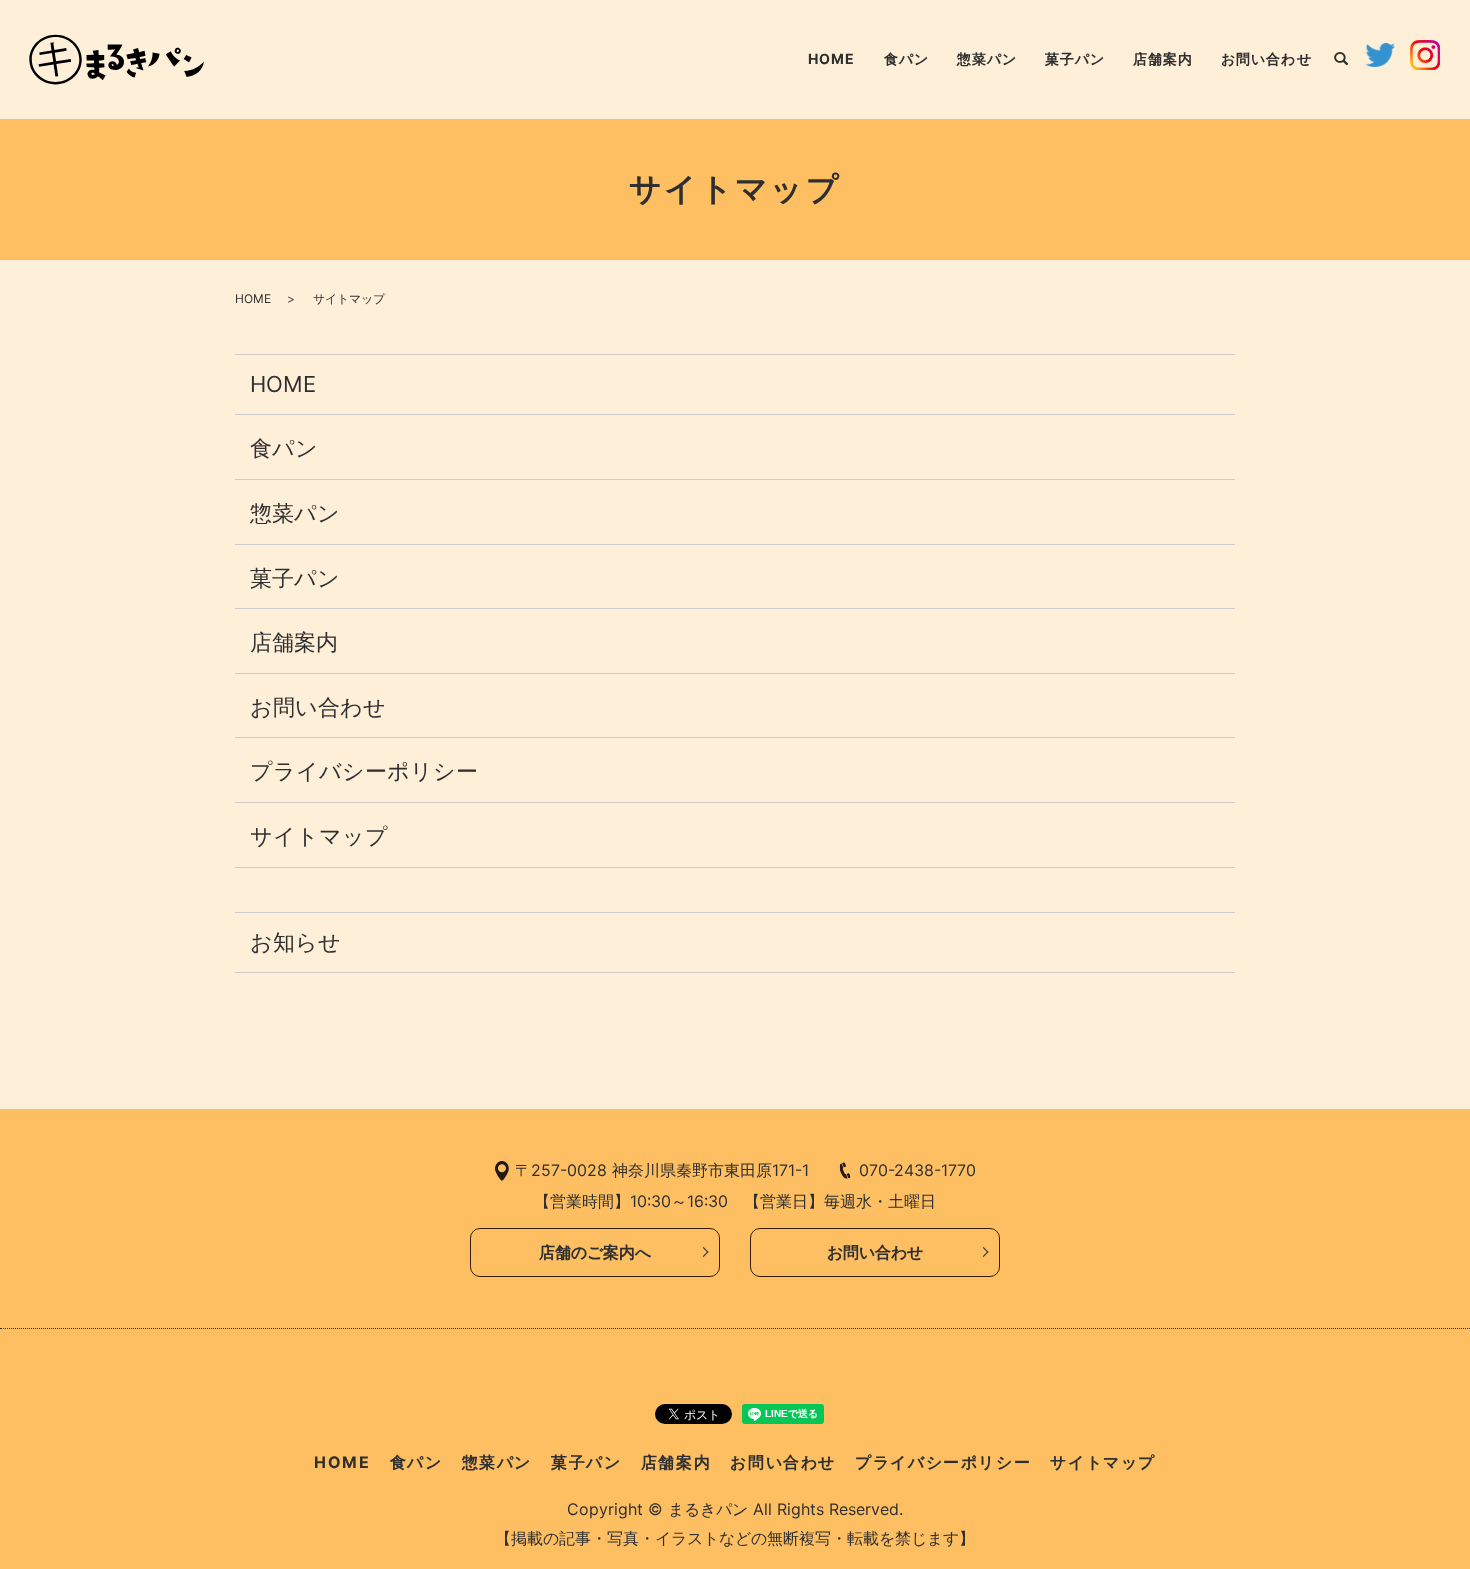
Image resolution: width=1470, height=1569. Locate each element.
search (1341, 60)
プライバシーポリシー (364, 771)
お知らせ (295, 942)
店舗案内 (1163, 58)
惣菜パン (987, 58)
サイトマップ (319, 836)
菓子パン (1075, 58)
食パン (906, 58)
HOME (831, 58)
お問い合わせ (1266, 58)
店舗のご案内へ (595, 1252)
